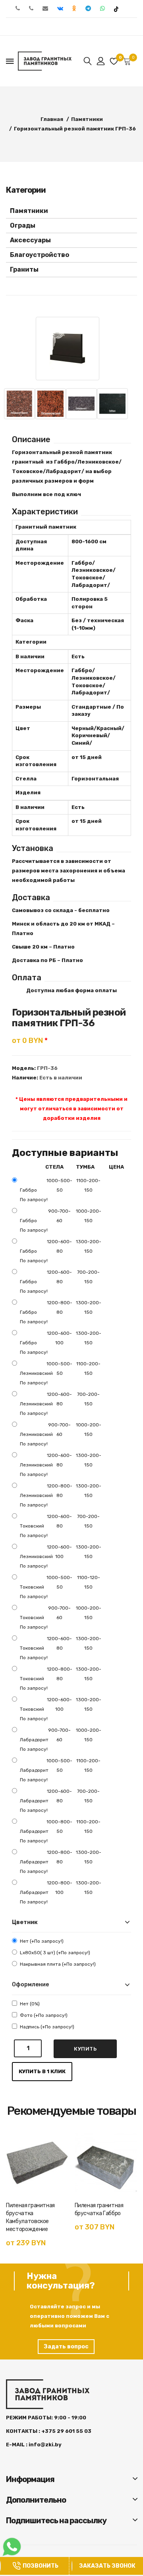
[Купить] (17, 2184)
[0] (114, 61)
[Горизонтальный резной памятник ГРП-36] (68, 349)
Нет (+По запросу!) (42, 1941)
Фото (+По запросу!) (44, 2015)
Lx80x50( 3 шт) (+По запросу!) (55, 1953)
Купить (85, 2049)
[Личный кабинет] (101, 61)
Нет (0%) (30, 2004)
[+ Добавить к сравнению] (59, 2156)
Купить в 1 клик (42, 2071)
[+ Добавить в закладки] (59, 2142)
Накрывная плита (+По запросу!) (58, 1964)
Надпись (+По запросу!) (47, 2027)
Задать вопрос (66, 2347)
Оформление (30, 1985)
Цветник (25, 1922)
